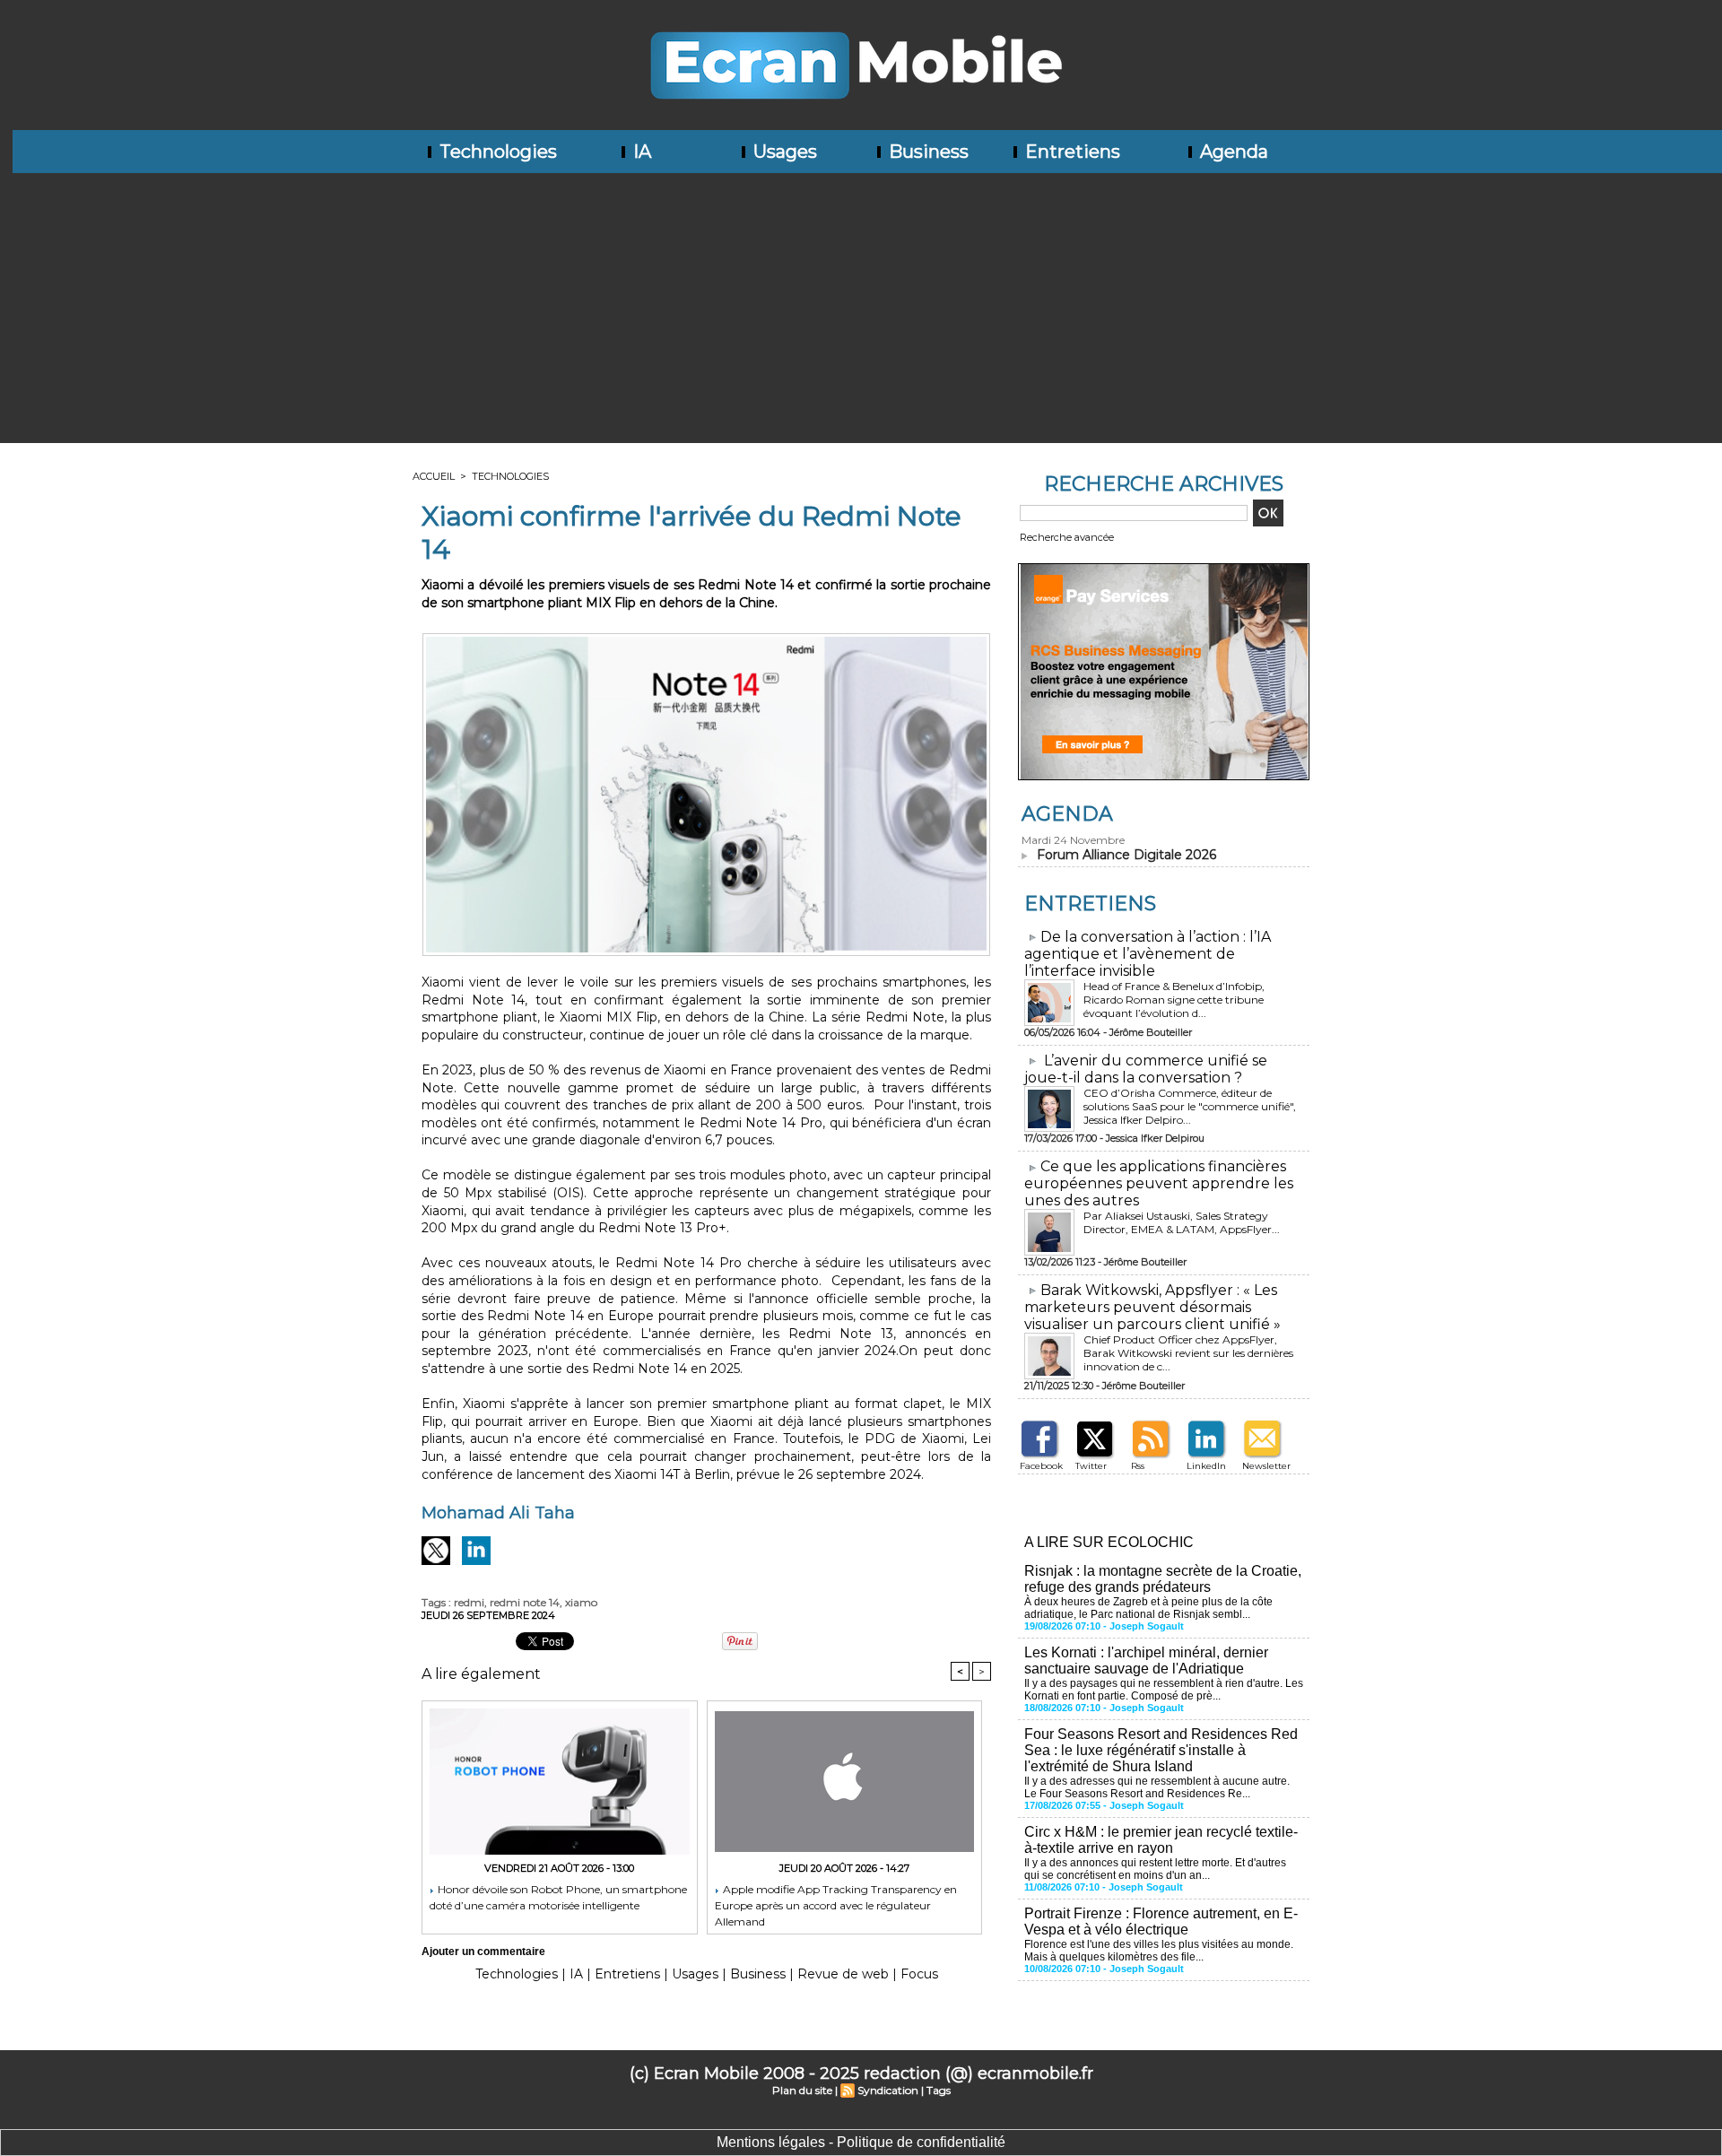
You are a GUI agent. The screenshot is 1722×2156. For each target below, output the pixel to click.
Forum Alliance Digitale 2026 (1126, 855)
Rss (1138, 1466)
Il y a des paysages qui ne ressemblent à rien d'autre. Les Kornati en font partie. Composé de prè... (1164, 1690)
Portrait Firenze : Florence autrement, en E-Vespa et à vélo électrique (1161, 1921)
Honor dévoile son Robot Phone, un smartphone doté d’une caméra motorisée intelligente (558, 1897)
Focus (919, 1974)
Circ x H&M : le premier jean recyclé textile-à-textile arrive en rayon (1161, 1840)
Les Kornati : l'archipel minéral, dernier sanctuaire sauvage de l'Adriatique (1146, 1660)
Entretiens (1070, 152)
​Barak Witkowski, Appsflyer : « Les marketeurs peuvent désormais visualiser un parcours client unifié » (1152, 1307)
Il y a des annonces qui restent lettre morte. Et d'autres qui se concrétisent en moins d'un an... (1155, 1869)
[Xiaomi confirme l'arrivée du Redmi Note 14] (706, 639)
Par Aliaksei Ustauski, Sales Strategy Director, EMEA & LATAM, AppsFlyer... (1182, 1222)
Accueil (434, 476)
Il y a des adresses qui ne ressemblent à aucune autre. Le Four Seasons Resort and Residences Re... (1157, 1787)
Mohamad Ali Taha (498, 1513)
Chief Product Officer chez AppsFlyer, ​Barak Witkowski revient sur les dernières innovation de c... (1188, 1353)
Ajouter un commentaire (483, 1952)
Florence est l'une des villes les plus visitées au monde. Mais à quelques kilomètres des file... (1159, 1951)
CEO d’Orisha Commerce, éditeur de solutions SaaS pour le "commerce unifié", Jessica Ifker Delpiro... (1190, 1106)
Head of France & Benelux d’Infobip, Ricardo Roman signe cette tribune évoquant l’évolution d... (1174, 1000)
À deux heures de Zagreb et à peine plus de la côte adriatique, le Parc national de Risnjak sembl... (1148, 1608)
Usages (783, 152)
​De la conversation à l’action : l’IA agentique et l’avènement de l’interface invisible (1148, 954)
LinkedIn (1206, 1466)
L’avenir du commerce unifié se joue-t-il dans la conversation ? (1146, 1069)
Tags (939, 2090)
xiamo (581, 1602)
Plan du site (802, 2090)
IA (640, 152)
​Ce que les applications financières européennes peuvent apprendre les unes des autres (1159, 1183)
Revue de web (843, 1974)
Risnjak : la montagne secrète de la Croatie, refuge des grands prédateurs (1163, 1579)
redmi (469, 1602)
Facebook (1041, 1466)
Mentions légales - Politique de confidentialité (861, 2142)
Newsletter (1266, 1466)
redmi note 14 (525, 1602)
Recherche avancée (1067, 537)
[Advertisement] (861, 308)
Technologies (496, 152)
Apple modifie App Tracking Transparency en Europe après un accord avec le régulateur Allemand (836, 1904)
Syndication (888, 2090)
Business (926, 152)
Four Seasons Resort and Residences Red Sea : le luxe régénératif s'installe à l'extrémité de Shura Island (1161, 1750)
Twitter (1091, 1466)
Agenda (1232, 152)
